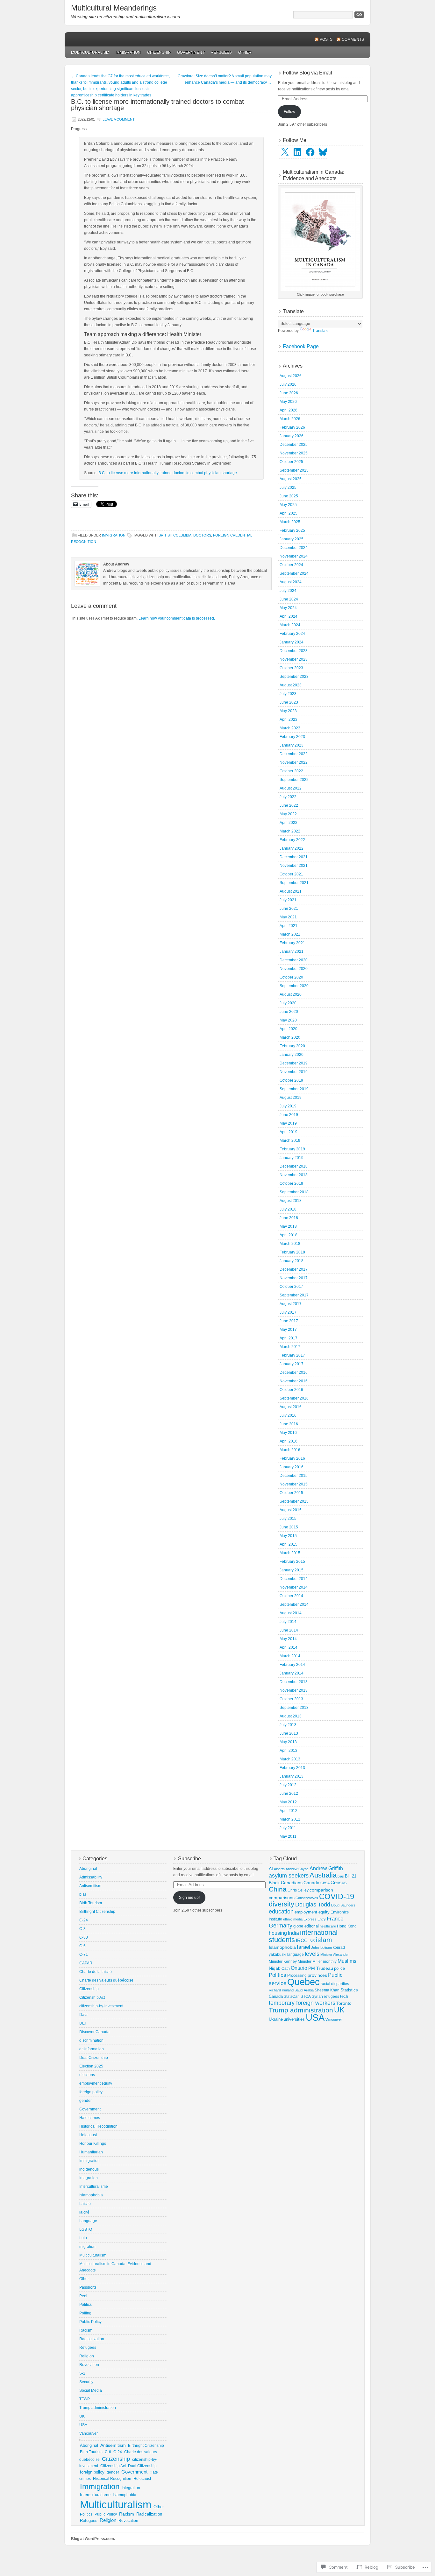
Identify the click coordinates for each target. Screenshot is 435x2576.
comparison (321, 1890)
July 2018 (288, 1209)
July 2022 (288, 797)
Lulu (83, 2238)
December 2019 (294, 1063)
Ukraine (276, 2019)
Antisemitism (90, 1886)
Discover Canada (94, 2032)
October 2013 (291, 1699)
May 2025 (288, 505)
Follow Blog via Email (307, 73)
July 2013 (288, 1725)
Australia (323, 1875)
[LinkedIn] (297, 152)
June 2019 (289, 1115)
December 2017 (294, 1269)
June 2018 (289, 1218)
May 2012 (288, 1802)
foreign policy (91, 2092)
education (281, 1912)
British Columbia (175, 535)
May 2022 (288, 814)
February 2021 (292, 943)
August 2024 (291, 582)
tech (344, 1996)
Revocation (89, 2365)
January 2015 (292, 1570)
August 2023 (291, 685)
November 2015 (294, 1484)
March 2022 (290, 831)
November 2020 (294, 969)
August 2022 (291, 788)
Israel (303, 1947)
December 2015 (294, 1476)
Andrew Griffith (326, 1868)
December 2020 (294, 960)
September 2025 (294, 470)
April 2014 (289, 1647)
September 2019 (294, 1089)
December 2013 (294, 1682)
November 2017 (294, 1278)
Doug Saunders (343, 1905)
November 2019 (294, 1072)
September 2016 (294, 1398)
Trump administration (98, 2408)
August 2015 (291, 1510)
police (339, 1968)
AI (271, 1869)
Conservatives (307, 1898)
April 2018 (289, 1235)
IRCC (302, 1941)
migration (87, 2247)
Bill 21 (351, 1876)
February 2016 (292, 1458)
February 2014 (292, 1665)
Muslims (347, 1961)
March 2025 (290, 522)
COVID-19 (337, 1896)
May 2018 (288, 1226)
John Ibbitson (321, 1948)
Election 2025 (91, 2066)
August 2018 (291, 1201)
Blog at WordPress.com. (93, 2539)
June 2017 (289, 1321)
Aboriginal (88, 1869)
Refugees (221, 53)
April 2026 (289, 410)
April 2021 (289, 926)
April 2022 (289, 823)
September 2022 (294, 780)
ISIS (312, 1941)
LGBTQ (86, 2229)
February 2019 (292, 1149)
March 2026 (290, 419)
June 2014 (289, 1630)
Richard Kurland (281, 1990)
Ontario (299, 1968)
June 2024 (289, 599)
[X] (285, 152)
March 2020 (290, 1037)
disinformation (92, 2049)
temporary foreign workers (302, 2003)
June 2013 (289, 1733)
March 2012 (290, 1819)
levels (312, 1954)
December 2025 (294, 445)
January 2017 (292, 1364)
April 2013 (289, 1751)
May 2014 (288, 1639)
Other (245, 53)
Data (83, 2015)
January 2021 (292, 951)
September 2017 (294, 1295)
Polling (85, 2313)
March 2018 (290, 1244)
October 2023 (291, 668)
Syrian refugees (325, 1996)
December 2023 (294, 651)
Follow (289, 112)
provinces (317, 1975)
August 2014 (291, 1613)
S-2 (82, 2373)
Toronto (344, 2003)
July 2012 (288, 1785)
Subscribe (189, 1859)
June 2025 (289, 496)
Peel (83, 2296)
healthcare (328, 1926)
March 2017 (290, 1347)
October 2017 (291, 1287)
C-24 (84, 1920)
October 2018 (291, 1183)
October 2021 (291, 874)
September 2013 (294, 1708)
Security (86, 2382)
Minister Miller (310, 1962)
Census (339, 1882)
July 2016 (288, 1415)
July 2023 (288, 694)
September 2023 (294, 677)
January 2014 (292, 1673)
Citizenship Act (92, 1997)
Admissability (91, 1877)
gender (86, 2101)
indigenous (89, 2169)
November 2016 (294, 1381)
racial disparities (335, 1984)
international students (303, 1936)
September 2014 (294, 1604)
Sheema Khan (327, 1990)
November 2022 (294, 762)
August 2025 (291, 479)
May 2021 (288, 917)
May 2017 (288, 1330)
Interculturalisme (94, 2186)
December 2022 (294, 754)
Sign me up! (189, 1898)
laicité (84, 2212)
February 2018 (292, 1252)
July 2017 (288, 1312)
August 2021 (291, 891)
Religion (87, 2356)
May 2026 (288, 402)
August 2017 (291, 1304)
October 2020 (291, 977)
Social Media (91, 2390)
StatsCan (292, 1996)
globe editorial (306, 1926)
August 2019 (291, 1098)
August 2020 (291, 994)
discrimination (91, 2040)
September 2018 (294, 1192)
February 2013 (292, 1768)
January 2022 (292, 848)
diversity (282, 1904)
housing (278, 1933)
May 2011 (288, 1836)
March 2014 (290, 1656)
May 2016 (288, 1433)
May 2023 (288, 711)
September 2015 (294, 1501)
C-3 (82, 1929)
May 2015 (288, 1536)
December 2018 (294, 1166)
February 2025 (292, 530)
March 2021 (290, 934)
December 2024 (294, 548)
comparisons (282, 1898)
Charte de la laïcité (96, 1972)
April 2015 (289, 1544)
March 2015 (290, 1553)
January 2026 (292, 436)
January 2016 (292, 1467)
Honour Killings (93, 2144)
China (278, 1889)
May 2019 (288, 1123)
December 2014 (294, 1579)
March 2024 (290, 625)
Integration (89, 2178)
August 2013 (291, 1716)
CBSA (325, 1883)
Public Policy (90, 2322)
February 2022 (292, 840)
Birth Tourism (91, 1903)
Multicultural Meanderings (114, 8)
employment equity (96, 2083)
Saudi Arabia (304, 1990)
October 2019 (291, 1080)
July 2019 (288, 1106)
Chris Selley (298, 1890)
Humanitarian (91, 2152)
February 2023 (292, 737)
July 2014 (288, 1622)
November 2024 (294, 556)
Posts (326, 39)
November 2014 (294, 1587)
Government (191, 53)
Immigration (128, 53)
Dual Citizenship (94, 2058)
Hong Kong (347, 1926)
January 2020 (292, 1055)
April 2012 (289, 1811)
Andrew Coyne (297, 1869)
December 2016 (294, 1372)
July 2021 (288, 900)
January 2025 (292, 539)
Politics (86, 2305)
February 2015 (292, 1562)
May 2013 (288, 1742)
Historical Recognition (98, 2126)
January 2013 (292, 1776)
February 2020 (292, 1046)
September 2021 (294, 883)
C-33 (84, 1937)
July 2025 (288, 488)
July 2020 (288, 1003)
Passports (88, 2287)
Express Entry (315, 1919)
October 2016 (291, 1390)
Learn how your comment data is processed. (177, 618)
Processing (297, 1976)
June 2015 (289, 1527)
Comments (353, 39)
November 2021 (294, 866)
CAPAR (86, 1963)
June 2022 (289, 805)
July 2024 (288, 591)
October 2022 (291, 771)
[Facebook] (310, 152)
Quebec (303, 1982)
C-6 (82, 1946)
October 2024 (291, 565)
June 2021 (289, 909)
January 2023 (292, 745)
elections (87, 2075)
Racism (86, 2330)
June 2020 (289, 1012)
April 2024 (289, 616)
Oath (286, 1969)
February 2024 (292, 634)
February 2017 (292, 1355)
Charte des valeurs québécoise (106, 1980)
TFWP (85, 2399)
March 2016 (290, 1450)
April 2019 (289, 1132)
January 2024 (292, 642)
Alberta (279, 1869)
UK (82, 2416)
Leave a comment (119, 119)
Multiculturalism (90, 53)
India (293, 1933)
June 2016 (289, 1424)
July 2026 (288, 384)
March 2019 (290, 1141)
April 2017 (289, 1338)
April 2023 (289, 719)
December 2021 (294, 857)
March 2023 (290, 728)
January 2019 (292, 1158)
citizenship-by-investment (101, 2006)
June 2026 (289, 393)
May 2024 (288, 608)
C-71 (84, 1955)
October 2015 (291, 1493)
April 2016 (289, 1441)
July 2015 (288, 1519)
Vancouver (89, 2433)
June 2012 (289, 1793)
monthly (330, 1962)
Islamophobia (91, 2195)
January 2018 (292, 1261)
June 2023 (289, 702)
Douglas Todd (313, 1904)
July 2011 (288, 1828)
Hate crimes (90, 2118)
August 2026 (291, 376)
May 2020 (288, 1020)
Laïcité (85, 2204)
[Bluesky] (323, 152)
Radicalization (92, 2339)
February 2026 (292, 427)
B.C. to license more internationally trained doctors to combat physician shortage (168, 473)
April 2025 (289, 513)
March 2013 (290, 1759)
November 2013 (294, 1690)
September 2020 (294, 986)
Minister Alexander (335, 1955)
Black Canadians (286, 1883)
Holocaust (88, 2135)
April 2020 (289, 1029)
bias (83, 1894)
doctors (202, 535)
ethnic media (293, 1919)
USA (83, 2425)
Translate (321, 331)
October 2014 (291, 1596)
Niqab (275, 1968)
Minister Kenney (283, 1962)
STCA (306, 1997)
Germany (281, 1926)
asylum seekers (289, 1876)
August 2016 (291, 1407)
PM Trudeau (321, 1968)
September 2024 (294, 573)
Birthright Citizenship (97, 1912)
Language (88, 2221)
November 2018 (294, 1175)
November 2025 (294, 453)
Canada (311, 1883)
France (335, 1919)
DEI (82, 2023)
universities (294, 2019)
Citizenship (159, 53)
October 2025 (291, 462)
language (296, 1955)
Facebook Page (301, 346)
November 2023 (294, 659)
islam (324, 1940)
